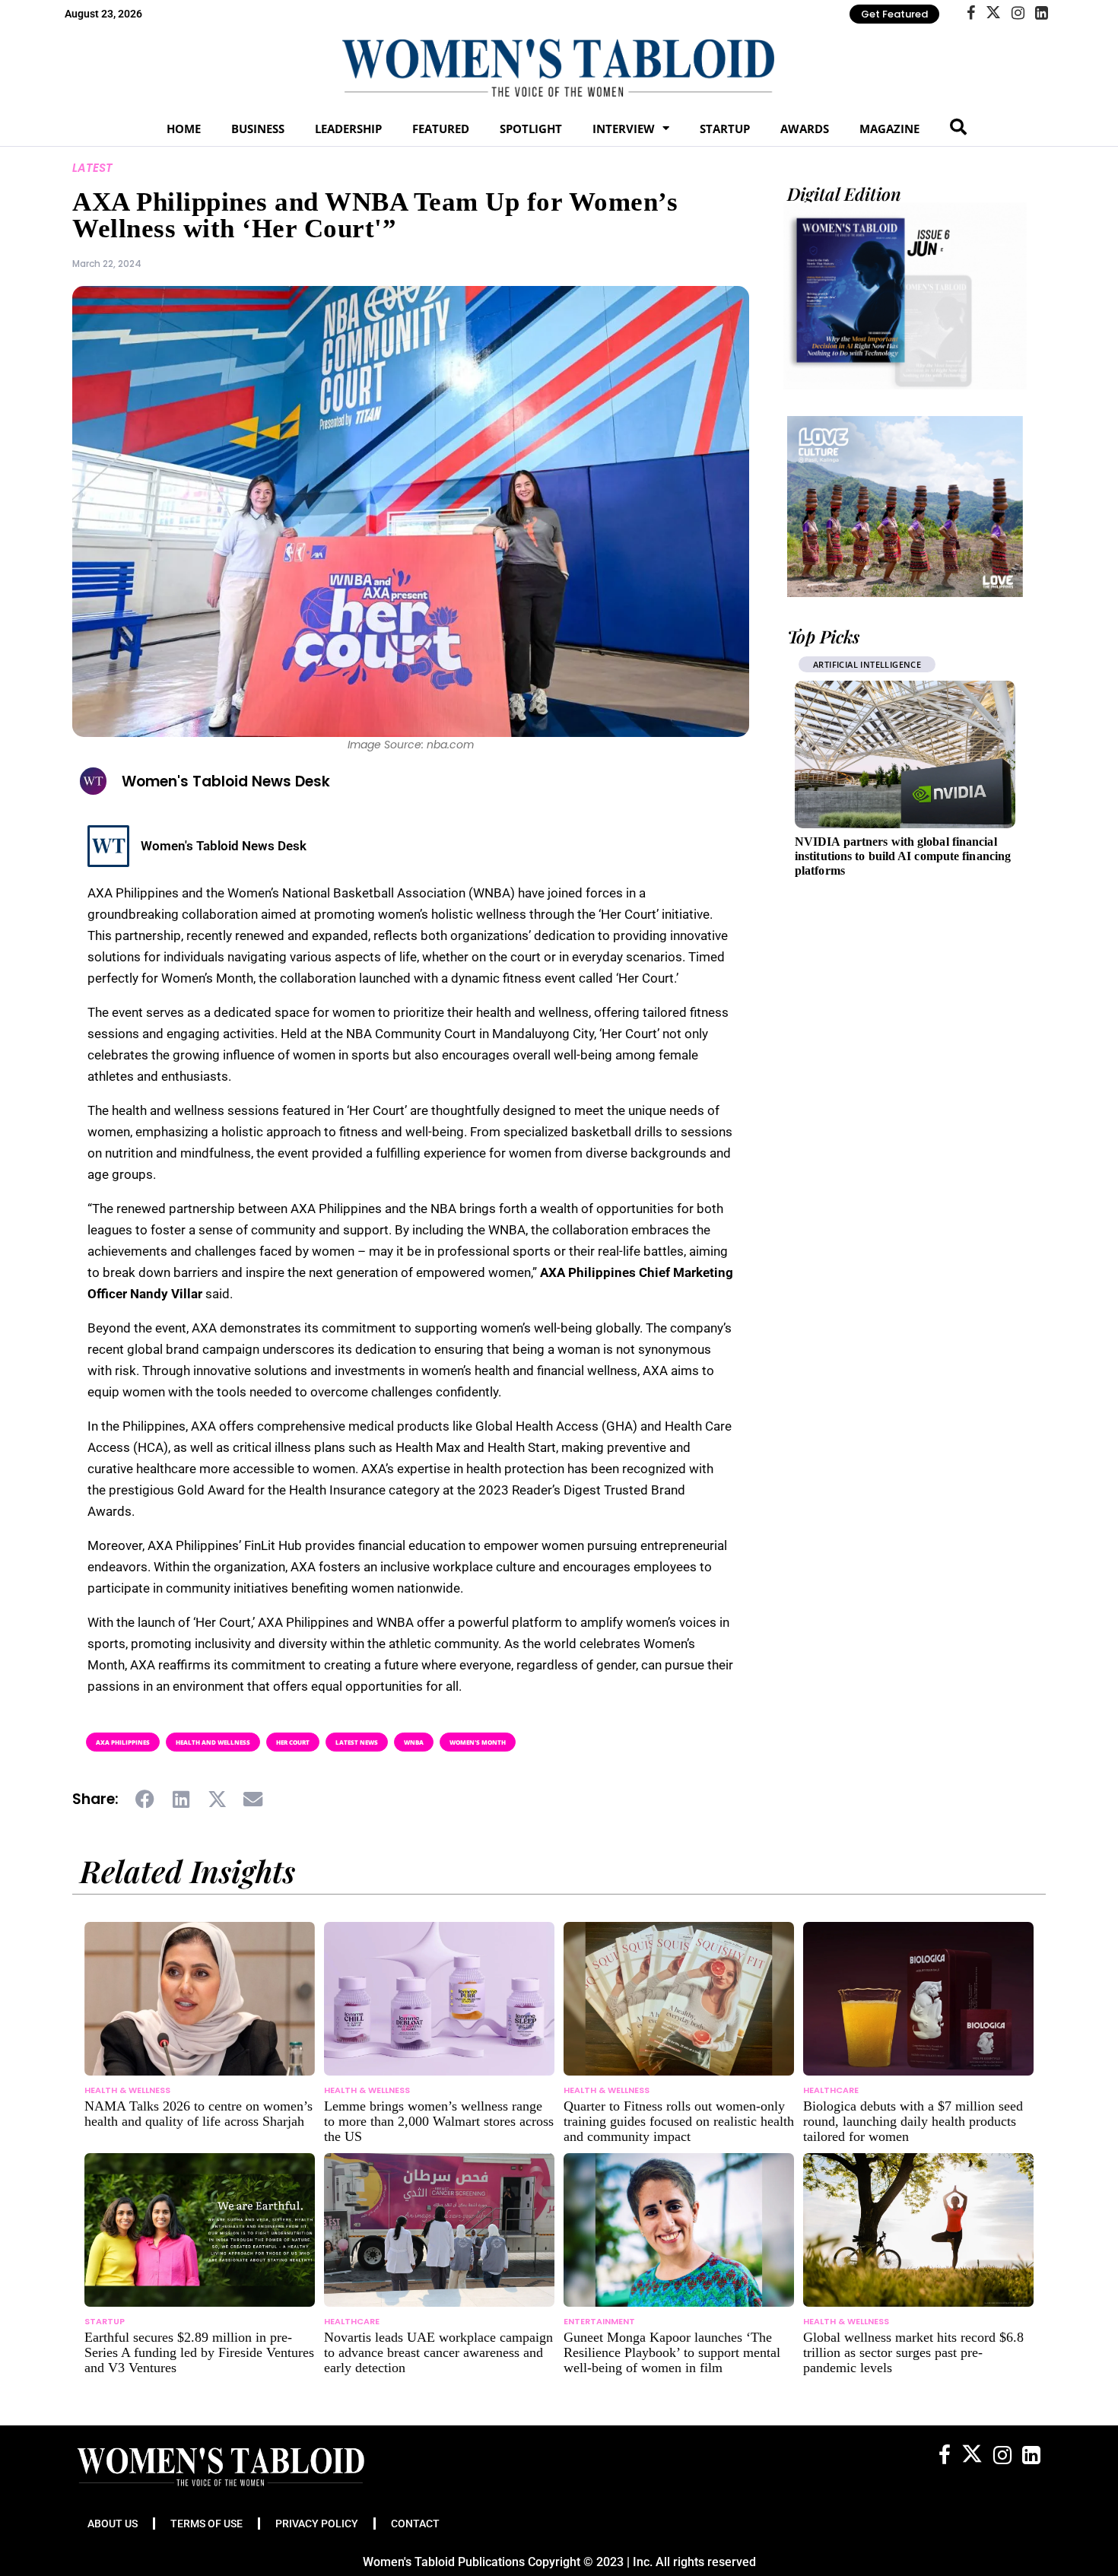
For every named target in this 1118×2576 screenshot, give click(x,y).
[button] (146, 1799)
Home (184, 129)
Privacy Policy (317, 2524)
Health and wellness (213, 1742)
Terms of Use (206, 2524)
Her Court (293, 1742)
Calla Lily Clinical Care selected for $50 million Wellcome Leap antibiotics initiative (899, 856)
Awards (805, 129)
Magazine (889, 129)
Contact (415, 2524)
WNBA (414, 1742)
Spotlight (531, 129)
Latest (92, 168)
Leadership (348, 129)
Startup (725, 129)
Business (258, 129)
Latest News (357, 1742)
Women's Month (478, 1742)
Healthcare (840, 664)
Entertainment (599, 2321)
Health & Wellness (127, 2090)
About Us (113, 2524)
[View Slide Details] (905, 507)
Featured (441, 129)
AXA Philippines (123, 1742)
